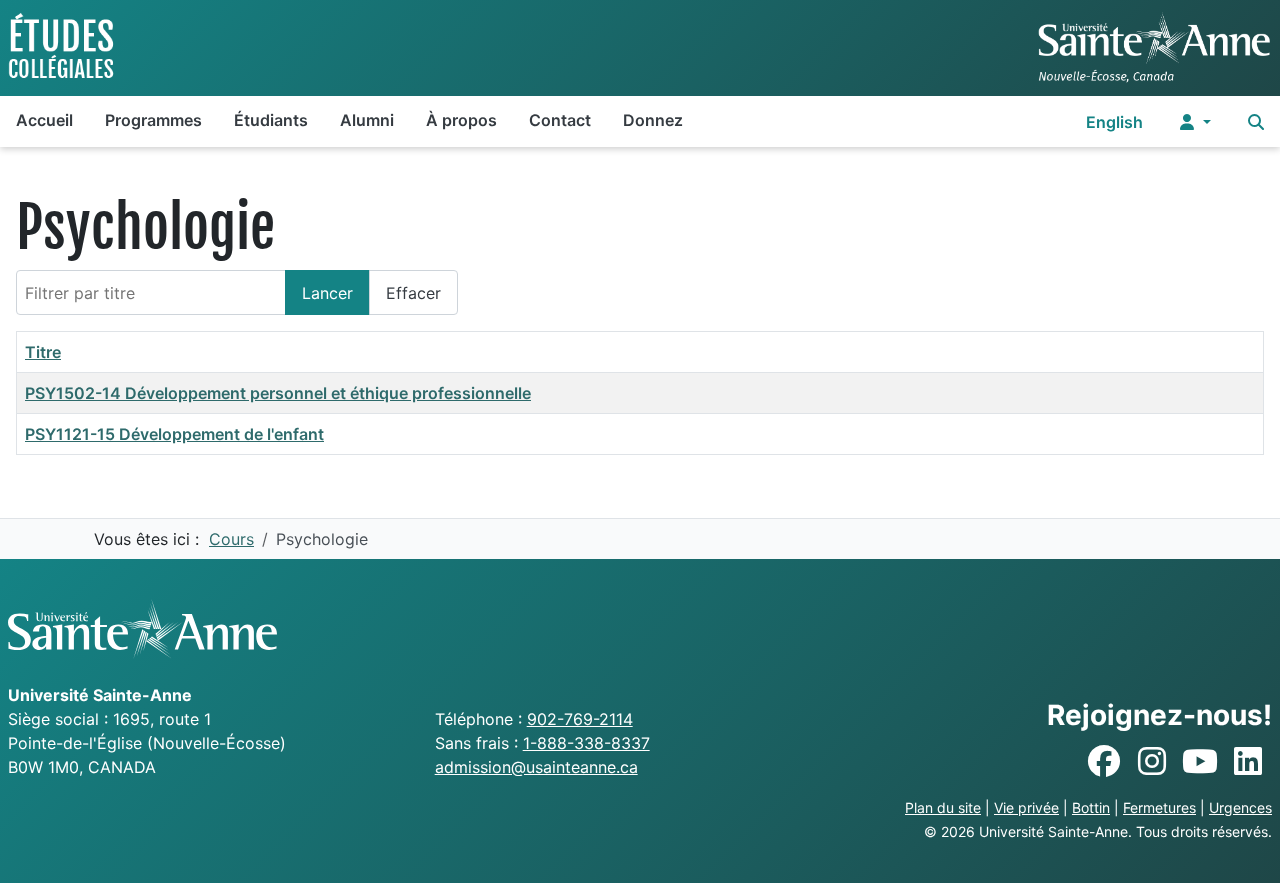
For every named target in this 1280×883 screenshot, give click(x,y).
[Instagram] (1152, 762)
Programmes (153, 120)
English (1114, 122)
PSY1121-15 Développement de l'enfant (174, 434)
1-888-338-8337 (586, 743)
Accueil (44, 120)
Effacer (413, 293)
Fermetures (1159, 807)
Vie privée (1026, 807)
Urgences (1240, 807)
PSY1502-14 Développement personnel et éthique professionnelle (278, 393)
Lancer (327, 293)
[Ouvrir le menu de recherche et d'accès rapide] (1256, 121)
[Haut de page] (1245, 846)
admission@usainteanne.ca (536, 767)
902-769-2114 (580, 719)
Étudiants (271, 120)
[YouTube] (1200, 762)
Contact (560, 120)
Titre (43, 352)
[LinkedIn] (1248, 762)
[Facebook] (1104, 762)
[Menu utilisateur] (1195, 121)
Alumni (367, 120)
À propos (461, 120)
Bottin (1091, 807)
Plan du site (943, 807)
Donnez (653, 120)
